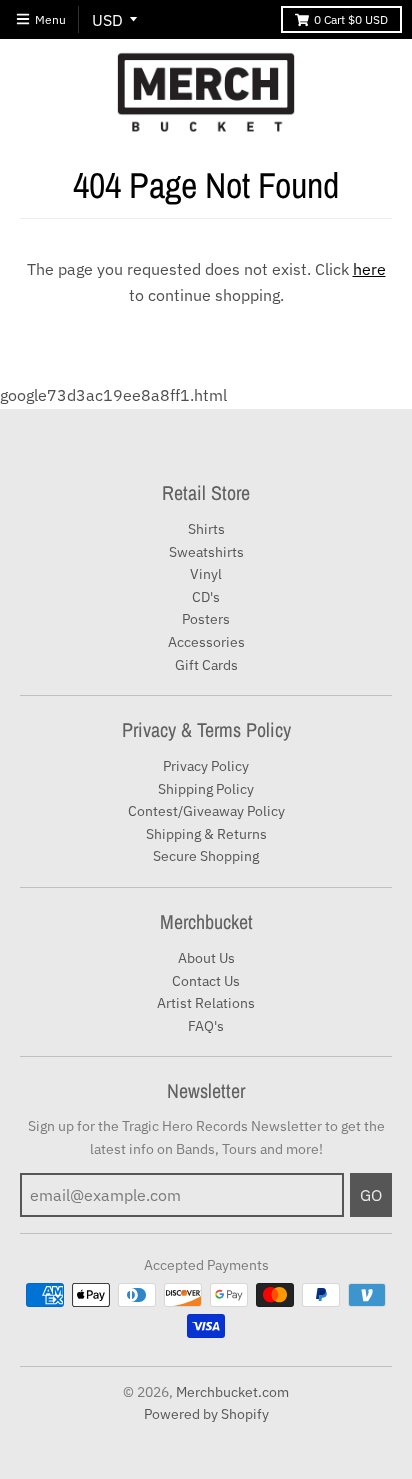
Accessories (206, 642)
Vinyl (206, 574)
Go (371, 1195)
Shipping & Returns (206, 834)
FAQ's (206, 1026)
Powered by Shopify (206, 1414)
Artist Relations (206, 1003)
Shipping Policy (206, 789)
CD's (206, 597)
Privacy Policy (206, 766)
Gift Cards (206, 665)
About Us (206, 958)
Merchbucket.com (232, 1392)
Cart (351, 19)
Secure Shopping (206, 856)
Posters (206, 619)
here (369, 269)
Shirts (206, 529)
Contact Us (206, 981)
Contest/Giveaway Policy (206, 811)
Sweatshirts (206, 552)
